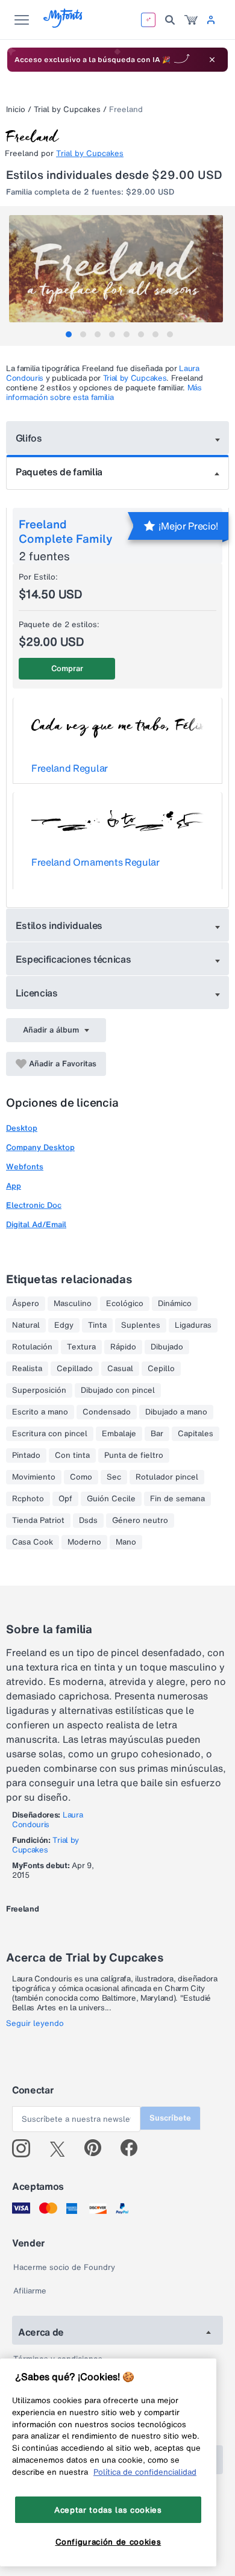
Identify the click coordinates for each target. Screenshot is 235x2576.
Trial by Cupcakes (67, 109)
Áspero (26, 1304)
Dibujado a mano (176, 1412)
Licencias (37, 993)
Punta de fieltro (134, 1455)
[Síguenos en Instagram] (26, 2148)
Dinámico (175, 1304)
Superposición (39, 1390)
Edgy (64, 1325)
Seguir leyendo (35, 2024)
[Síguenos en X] (62, 2148)
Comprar (67, 668)
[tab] (69, 334)
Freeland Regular (70, 768)
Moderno (84, 1542)
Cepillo (161, 1369)
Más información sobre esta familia (104, 392)
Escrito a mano (40, 1412)
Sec (114, 1477)
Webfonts (25, 1167)
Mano (126, 1542)
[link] (191, 20)
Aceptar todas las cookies (108, 2510)
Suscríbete (170, 2118)
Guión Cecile (111, 1499)
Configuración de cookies (108, 2542)
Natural (26, 1325)
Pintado (26, 1455)
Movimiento (34, 1477)
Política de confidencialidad (145, 2472)
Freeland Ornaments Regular (96, 862)
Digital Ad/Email (36, 1224)
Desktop (22, 1128)
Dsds (88, 1521)
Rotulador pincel (167, 1477)
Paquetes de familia (59, 472)
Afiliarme (30, 2291)
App (14, 1186)
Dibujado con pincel (118, 1390)
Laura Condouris (47, 1820)
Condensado (107, 1412)
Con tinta (72, 1455)
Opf (65, 1499)
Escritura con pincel (50, 1434)
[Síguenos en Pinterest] (98, 2148)
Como (81, 1477)
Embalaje (119, 1434)
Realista (27, 1369)
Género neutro (140, 1521)
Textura (81, 1347)
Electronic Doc (34, 1205)
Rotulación (32, 1347)
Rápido (123, 1347)
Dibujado (167, 1347)
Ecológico (125, 1304)
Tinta (97, 1325)
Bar (157, 1434)
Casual (120, 1369)
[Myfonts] (64, 24)
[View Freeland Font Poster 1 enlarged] (119, 269)
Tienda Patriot (38, 1521)
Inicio (16, 109)
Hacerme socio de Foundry (64, 2267)
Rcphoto (28, 1499)
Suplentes (141, 1325)
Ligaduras (193, 1325)
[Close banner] (212, 60)
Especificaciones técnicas (74, 959)
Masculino (73, 1304)
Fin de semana (177, 1499)
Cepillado (75, 1369)
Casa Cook (33, 1542)
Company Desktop (40, 1147)
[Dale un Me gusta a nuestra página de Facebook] (134, 2148)
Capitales (196, 1434)
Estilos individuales (59, 925)
